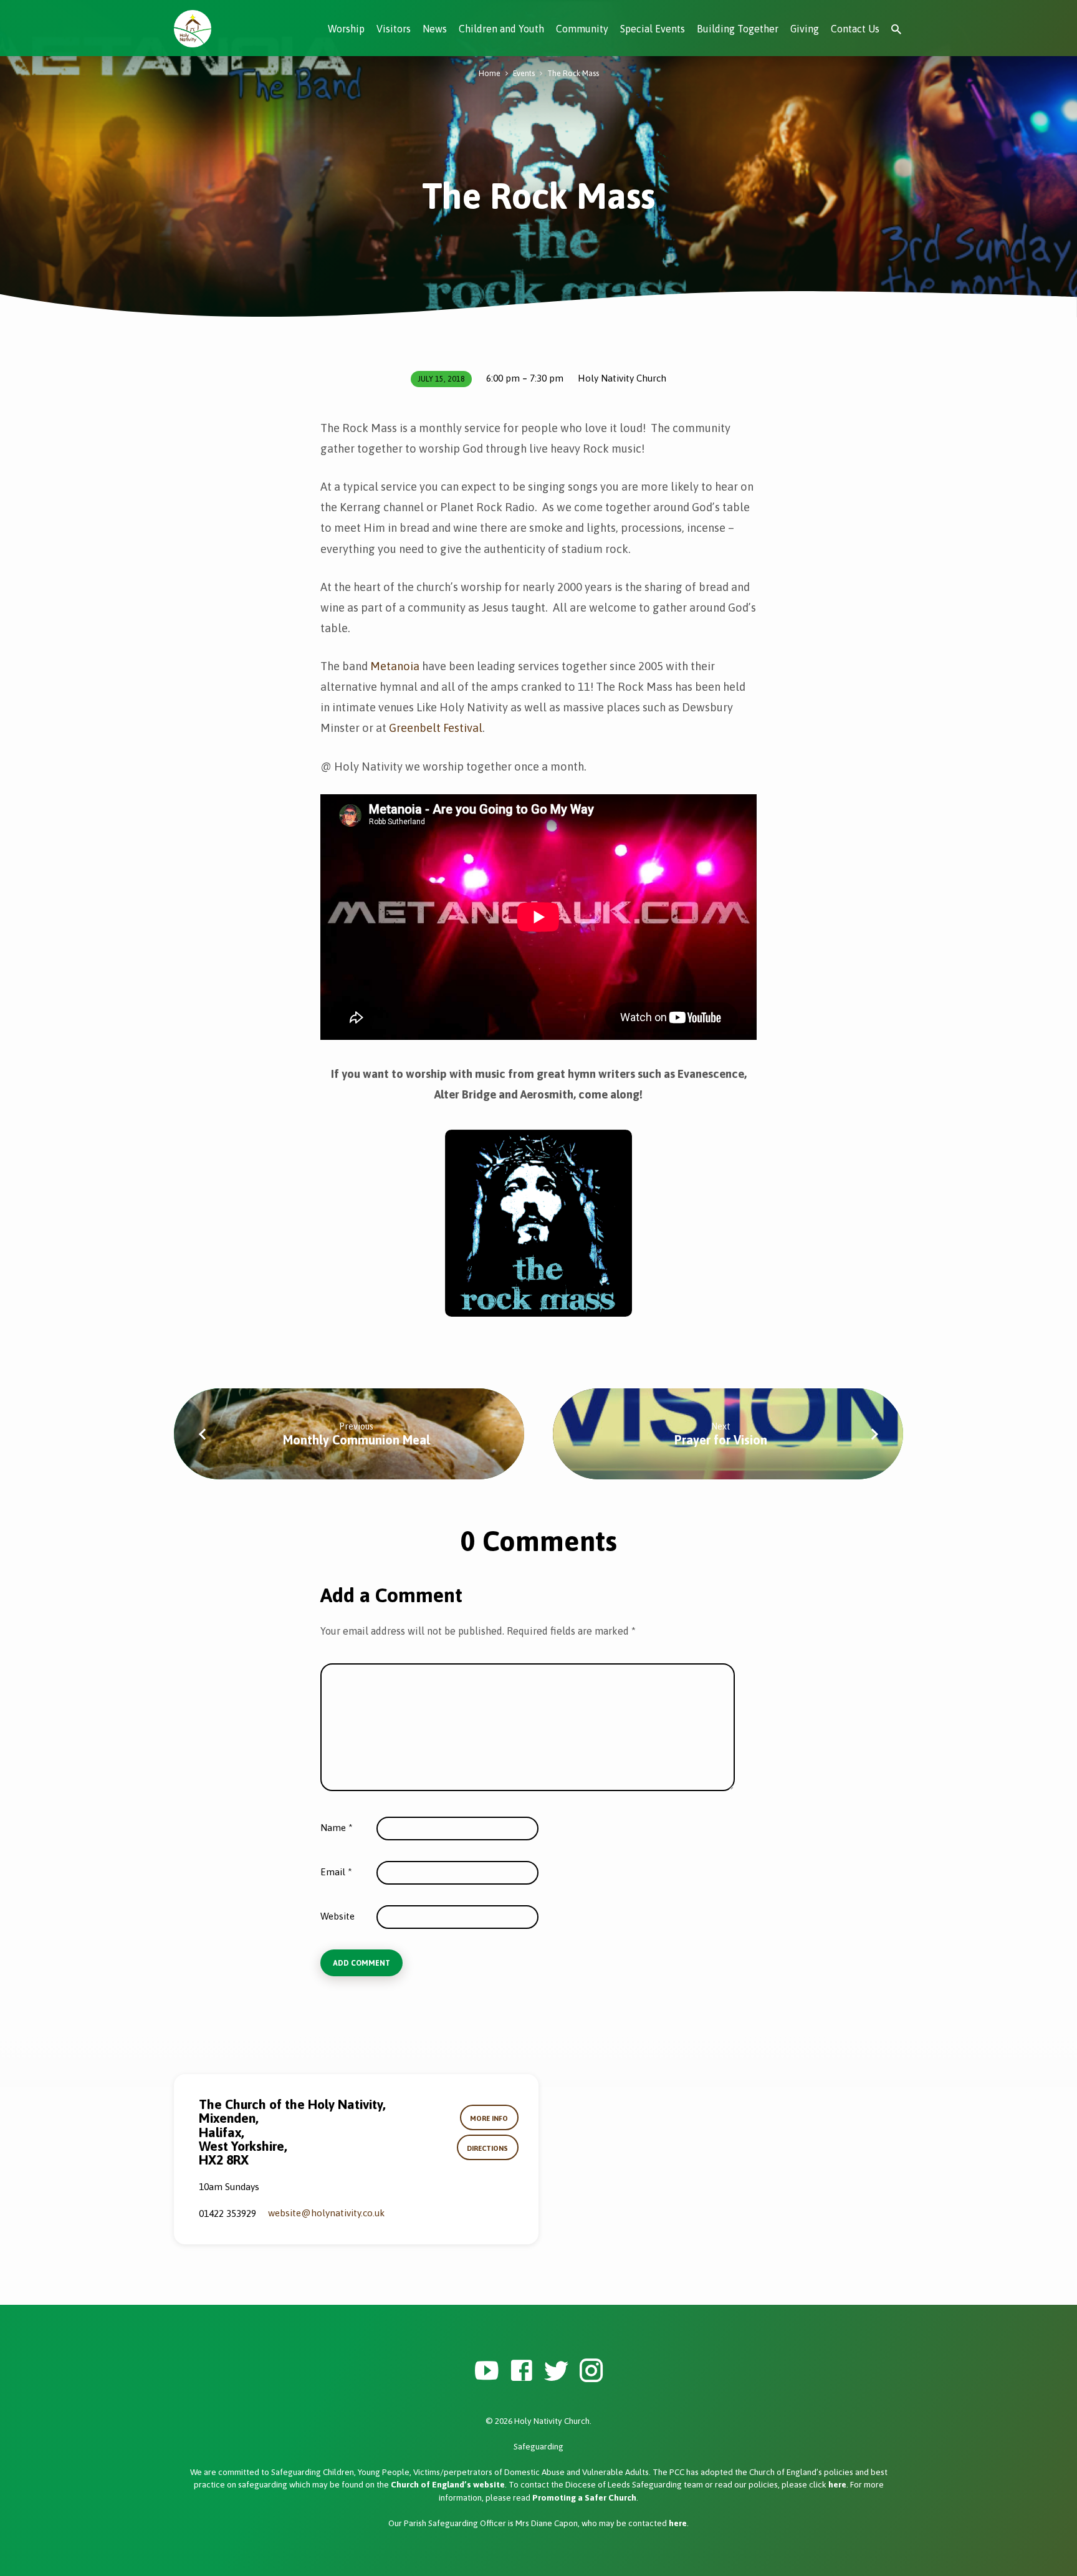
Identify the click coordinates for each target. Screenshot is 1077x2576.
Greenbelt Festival (436, 728)
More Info (489, 2118)
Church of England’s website (448, 2484)
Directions (487, 2148)
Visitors (394, 29)
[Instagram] (591, 2371)
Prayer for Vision (721, 1440)
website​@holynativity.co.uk (326, 2213)
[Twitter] (556, 2371)
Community (582, 29)
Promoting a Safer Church (584, 2497)
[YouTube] (486, 2371)
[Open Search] (896, 30)
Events (524, 73)
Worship (346, 29)
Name (337, 1828)
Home (490, 73)
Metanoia (395, 666)
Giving (805, 29)
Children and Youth (501, 29)
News (435, 29)
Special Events (653, 29)
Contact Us (855, 29)
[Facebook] (521, 2371)
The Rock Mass (573, 73)
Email (336, 1872)
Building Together (738, 29)
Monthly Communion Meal (357, 1440)
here (837, 2484)
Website (337, 1916)
